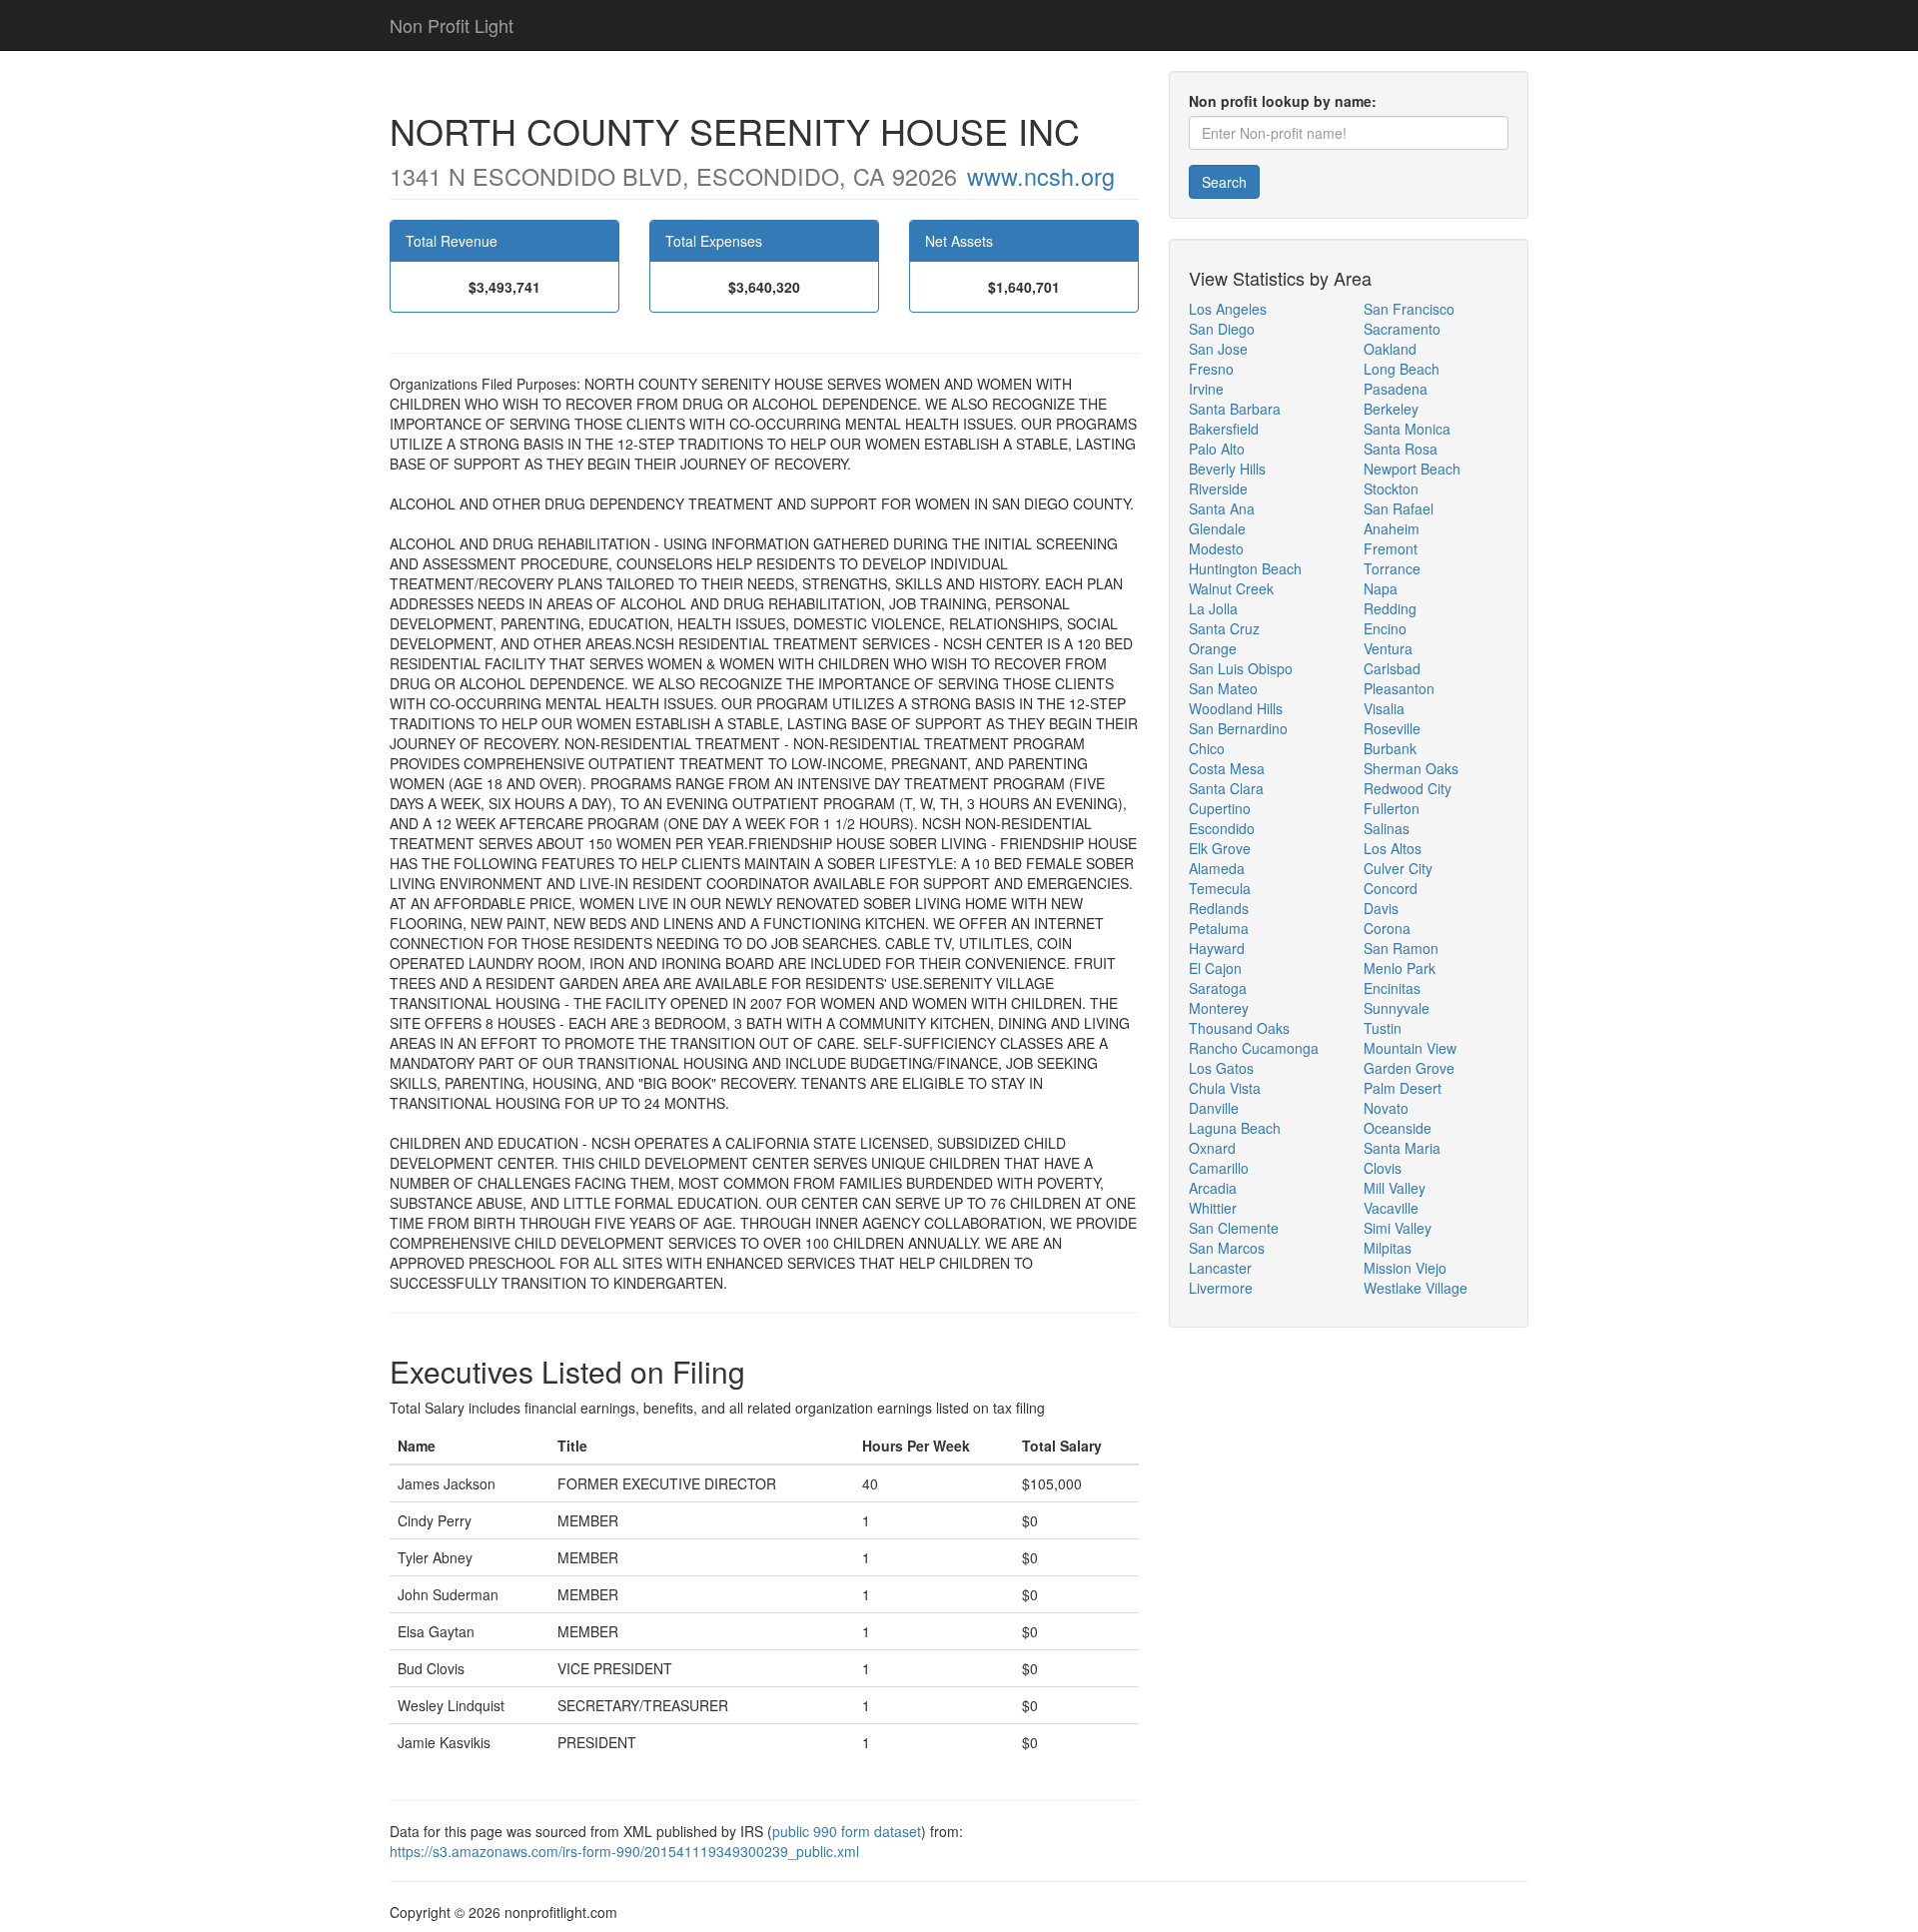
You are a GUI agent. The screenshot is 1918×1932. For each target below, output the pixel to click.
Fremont (1391, 548)
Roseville (1392, 728)
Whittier (1213, 1208)
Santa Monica (1407, 429)
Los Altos (1393, 848)
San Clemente (1234, 1228)
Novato (1386, 1108)
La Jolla (1213, 608)
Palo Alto (1217, 449)
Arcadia (1213, 1188)
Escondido (1222, 828)
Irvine (1206, 389)
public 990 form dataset (847, 1831)
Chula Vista (1225, 1088)
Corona (1387, 928)
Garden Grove (1409, 1068)
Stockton (1391, 488)
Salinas (1387, 828)
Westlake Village (1416, 1288)
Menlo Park (1400, 968)
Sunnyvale (1397, 1008)
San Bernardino (1238, 728)
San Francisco (1409, 309)
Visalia (1384, 708)
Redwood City (1408, 788)
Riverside (1218, 488)
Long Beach (1402, 369)
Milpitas (1388, 1248)
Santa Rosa (1401, 449)
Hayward (1217, 948)
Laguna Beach (1235, 1128)
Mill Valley (1395, 1188)
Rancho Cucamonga (1254, 1048)
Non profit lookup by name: (1283, 101)
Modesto (1216, 548)
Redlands (1219, 908)
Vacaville (1391, 1208)
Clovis (1383, 1168)
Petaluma (1219, 928)
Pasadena (1396, 389)
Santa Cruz (1224, 628)
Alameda (1217, 868)
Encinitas (1392, 988)
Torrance (1392, 568)
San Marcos (1227, 1248)
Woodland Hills (1236, 708)
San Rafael (1399, 508)
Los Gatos (1221, 1068)
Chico (1207, 748)
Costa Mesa (1227, 768)
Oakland (1390, 349)
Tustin (1383, 1028)
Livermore (1221, 1288)
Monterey (1219, 1008)
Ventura (1388, 648)
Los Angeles (1228, 309)
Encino (1385, 628)
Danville (1214, 1108)
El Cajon (1215, 968)
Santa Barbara (1235, 409)
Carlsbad (1392, 668)
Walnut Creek (1231, 588)
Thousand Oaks (1239, 1028)
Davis (1381, 908)
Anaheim (1392, 528)
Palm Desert (1403, 1088)
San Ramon (1401, 948)
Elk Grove (1220, 848)
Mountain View (1410, 1048)
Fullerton (1392, 808)
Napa (1381, 588)
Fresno (1211, 369)
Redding (1390, 608)
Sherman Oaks (1411, 768)
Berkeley (1391, 409)
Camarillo (1219, 1168)
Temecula (1220, 888)
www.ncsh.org (1041, 176)
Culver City (1398, 868)
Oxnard (1212, 1148)
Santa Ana (1222, 508)
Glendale (1217, 528)
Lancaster (1220, 1268)
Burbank (1390, 748)
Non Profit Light (452, 25)
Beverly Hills (1227, 469)
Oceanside (1398, 1128)
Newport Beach (1412, 469)
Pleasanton (1399, 688)
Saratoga (1218, 988)
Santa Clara (1226, 788)
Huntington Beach (1245, 568)
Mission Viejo (1405, 1268)
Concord (1391, 888)
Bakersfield (1224, 429)
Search (1224, 182)
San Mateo (1223, 688)
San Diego (1222, 329)
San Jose (1218, 349)
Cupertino (1220, 808)
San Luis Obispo (1241, 668)
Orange (1213, 648)
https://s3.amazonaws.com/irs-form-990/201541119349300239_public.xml (624, 1851)
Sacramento (1402, 329)
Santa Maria (1402, 1148)
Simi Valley (1398, 1228)
